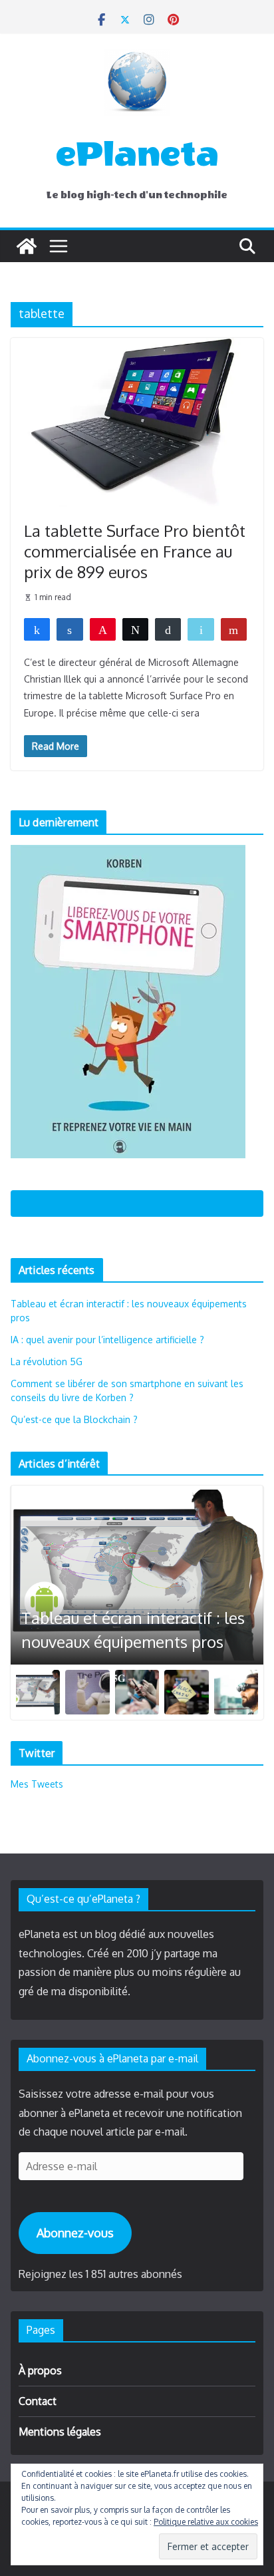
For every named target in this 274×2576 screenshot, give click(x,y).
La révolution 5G (47, 1362)
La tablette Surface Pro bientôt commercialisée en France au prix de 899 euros (135, 551)
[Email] (201, 629)
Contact (38, 2401)
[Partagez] (37, 629)
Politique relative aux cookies (206, 2522)
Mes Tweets (37, 1784)
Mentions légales (60, 2432)
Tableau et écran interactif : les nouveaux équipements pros (133, 1630)
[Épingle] (103, 629)
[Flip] (234, 629)
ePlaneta (137, 154)
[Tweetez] (135, 629)
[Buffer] (168, 629)
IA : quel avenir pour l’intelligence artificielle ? (107, 1340)
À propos (40, 2370)
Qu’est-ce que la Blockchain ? (74, 1419)
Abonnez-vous (75, 2233)
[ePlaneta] (27, 246)
